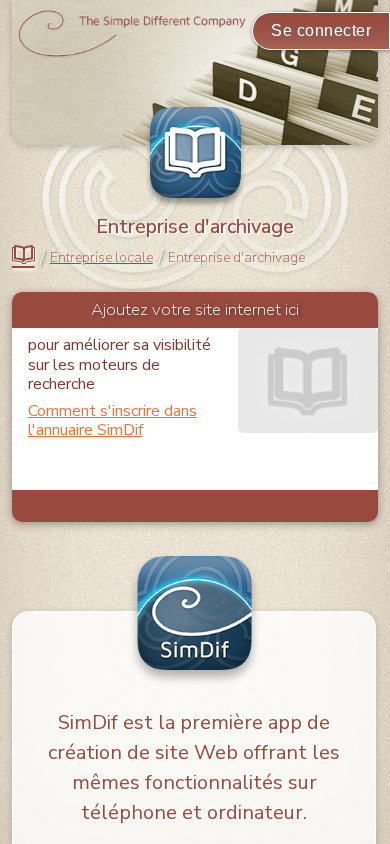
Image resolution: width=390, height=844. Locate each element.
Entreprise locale (101, 258)
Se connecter (321, 30)
